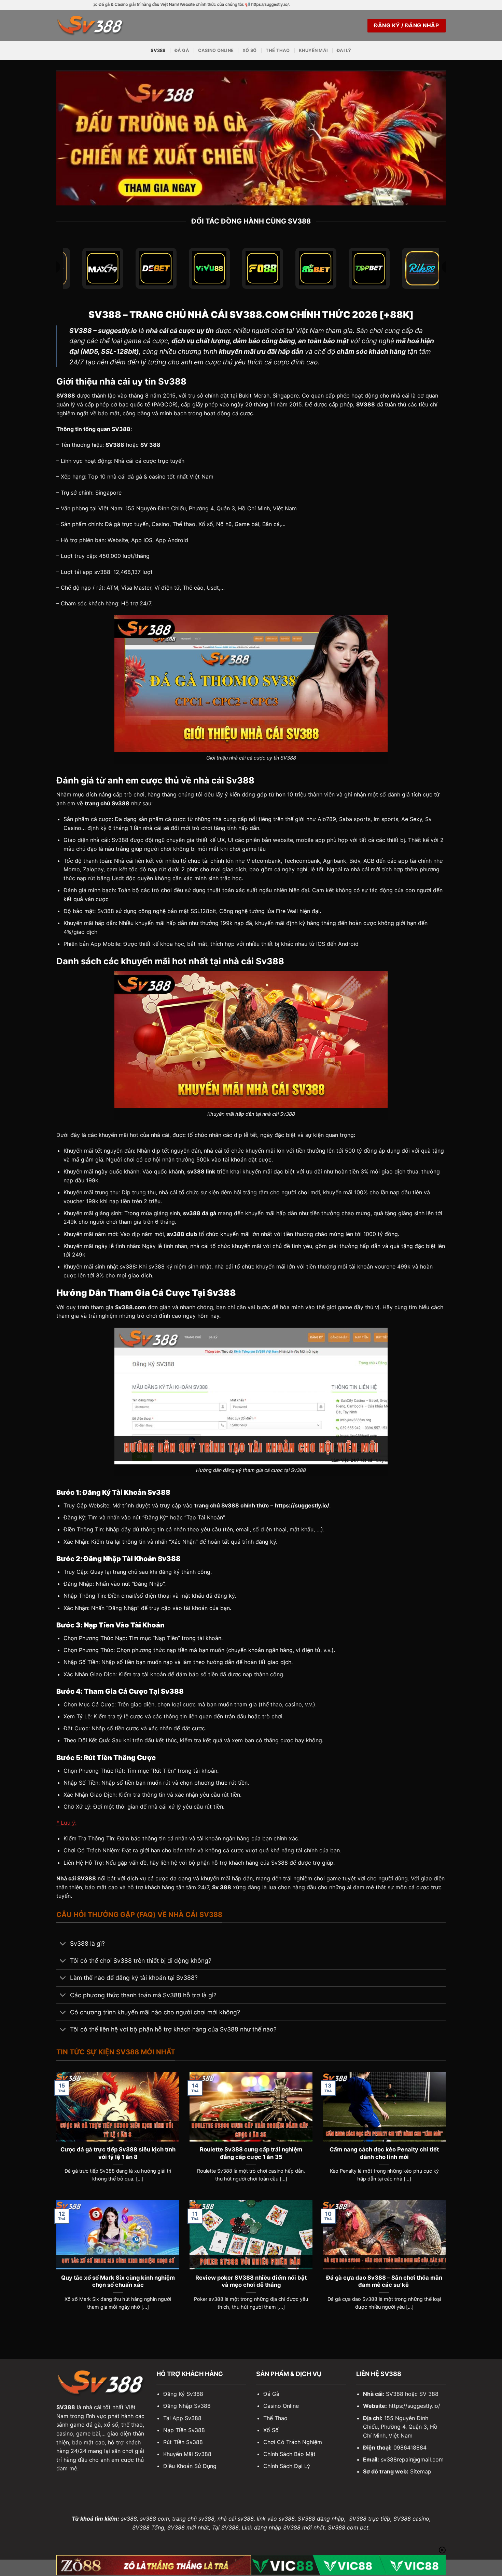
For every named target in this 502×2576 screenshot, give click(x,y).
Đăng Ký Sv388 (183, 2394)
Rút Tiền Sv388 (183, 2442)
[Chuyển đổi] (63, 1944)
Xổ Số (249, 50)
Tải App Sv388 (182, 2418)
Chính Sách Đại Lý (287, 2466)
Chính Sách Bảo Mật (289, 2454)
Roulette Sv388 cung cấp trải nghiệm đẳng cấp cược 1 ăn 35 (251, 2153)
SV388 (158, 50)
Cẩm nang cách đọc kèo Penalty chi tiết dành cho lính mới (384, 2153)
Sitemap (421, 2471)
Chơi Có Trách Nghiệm (293, 2442)
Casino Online (216, 50)
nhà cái (160, 1135)
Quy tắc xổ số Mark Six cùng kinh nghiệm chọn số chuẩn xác (118, 2281)
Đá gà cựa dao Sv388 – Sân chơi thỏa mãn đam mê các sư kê (384, 2281)
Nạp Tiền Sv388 (184, 2430)
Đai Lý (344, 50)
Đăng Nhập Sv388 (187, 2406)
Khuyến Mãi (313, 50)
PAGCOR (165, 404)
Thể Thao (278, 50)
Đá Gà (182, 50)
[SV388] (90, 25)
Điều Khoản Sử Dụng (190, 2466)
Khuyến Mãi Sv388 (187, 2454)
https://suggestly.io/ (414, 2406)
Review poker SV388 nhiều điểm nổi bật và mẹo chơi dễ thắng (251, 2281)
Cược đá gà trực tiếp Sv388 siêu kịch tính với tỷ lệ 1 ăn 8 (118, 2153)
